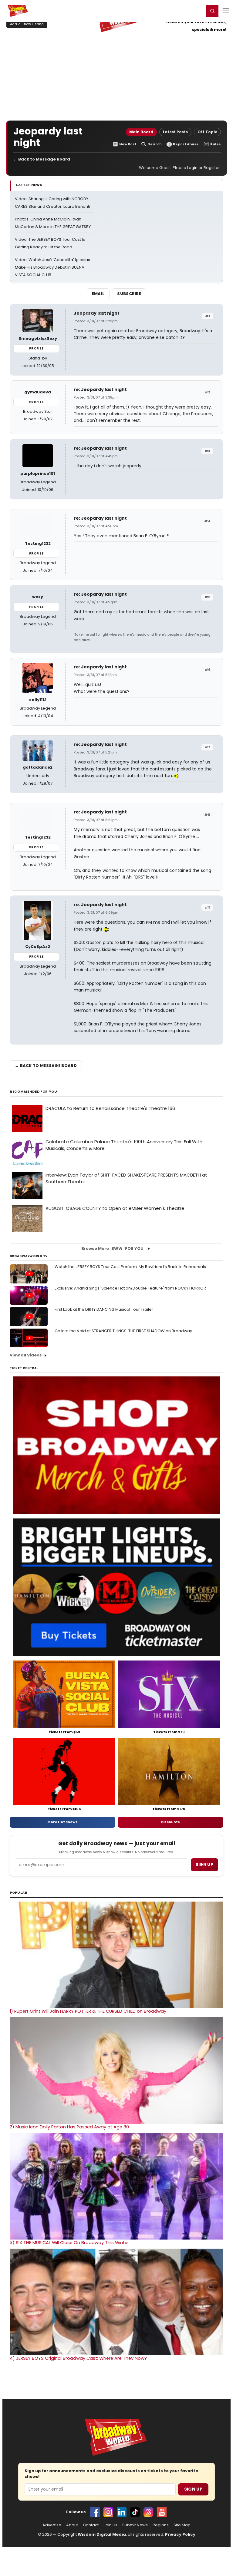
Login (197, 11)
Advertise (52, 2525)
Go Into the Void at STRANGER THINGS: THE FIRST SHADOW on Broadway (123, 1331)
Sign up (204, 1864)
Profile (36, 348)
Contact (91, 2525)
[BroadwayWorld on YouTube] (162, 2512)
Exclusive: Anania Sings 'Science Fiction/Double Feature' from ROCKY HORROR (130, 1288)
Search (155, 144)
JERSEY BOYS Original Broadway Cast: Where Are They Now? (78, 2358)
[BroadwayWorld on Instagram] (108, 2512)
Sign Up (193, 2489)
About (72, 2525)
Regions (161, 2525)
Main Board (141, 132)
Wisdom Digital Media (102, 2534)
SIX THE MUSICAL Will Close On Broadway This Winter (69, 2243)
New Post (128, 144)
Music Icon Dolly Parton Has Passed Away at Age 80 (69, 2127)
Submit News (135, 2525)
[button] (212, 11)
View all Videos (26, 1355)
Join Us (110, 2525)
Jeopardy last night (97, 313)
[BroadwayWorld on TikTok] (135, 2512)
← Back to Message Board (42, 159)
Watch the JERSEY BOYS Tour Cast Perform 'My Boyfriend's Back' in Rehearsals (130, 1267)
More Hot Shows (62, 1822)
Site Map (182, 2525)
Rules (216, 144)
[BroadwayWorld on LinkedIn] (122, 2512)
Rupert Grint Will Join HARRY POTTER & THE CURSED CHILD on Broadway (88, 2011)
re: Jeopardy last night (100, 389)
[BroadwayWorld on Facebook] (95, 2512)
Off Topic (207, 132)
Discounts (171, 1822)
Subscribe (129, 294)
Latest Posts (175, 132)
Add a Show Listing (27, 24)
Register (180, 11)
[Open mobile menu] (226, 11)
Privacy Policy (180, 2534)
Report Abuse (186, 144)
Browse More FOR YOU (112, 1248)
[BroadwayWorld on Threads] (148, 2512)
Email (98, 294)
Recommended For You (34, 1092)
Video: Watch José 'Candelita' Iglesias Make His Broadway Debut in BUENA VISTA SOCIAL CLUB (52, 267)
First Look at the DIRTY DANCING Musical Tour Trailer (104, 1309)
